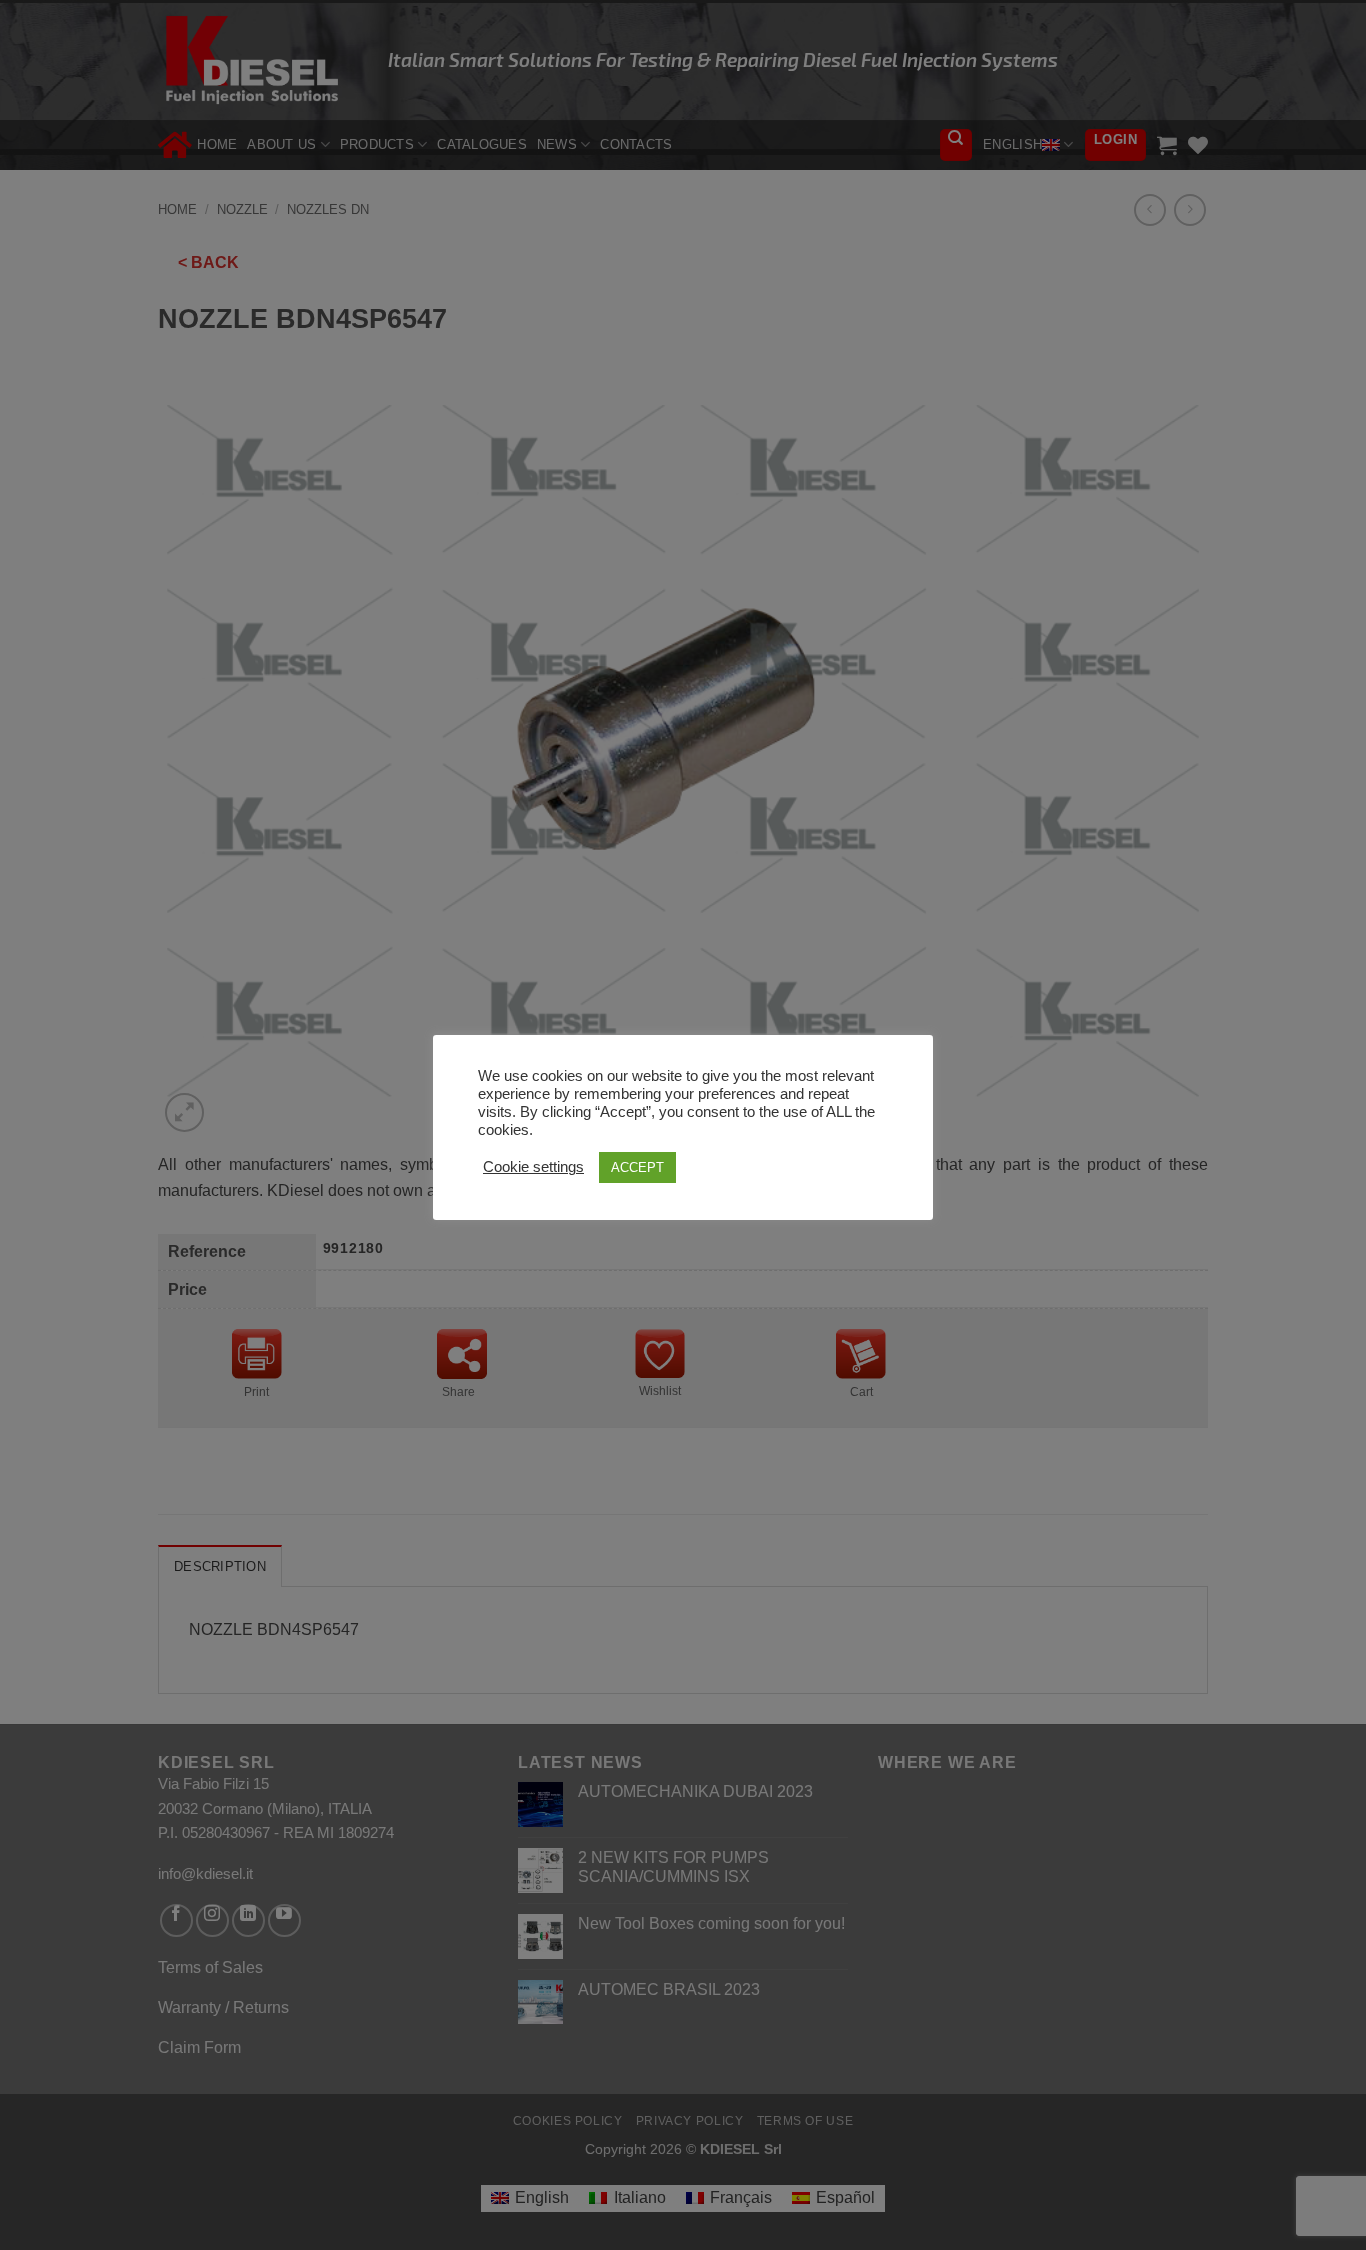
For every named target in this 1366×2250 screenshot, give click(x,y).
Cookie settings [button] (533, 1167)
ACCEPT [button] (637, 1167)
